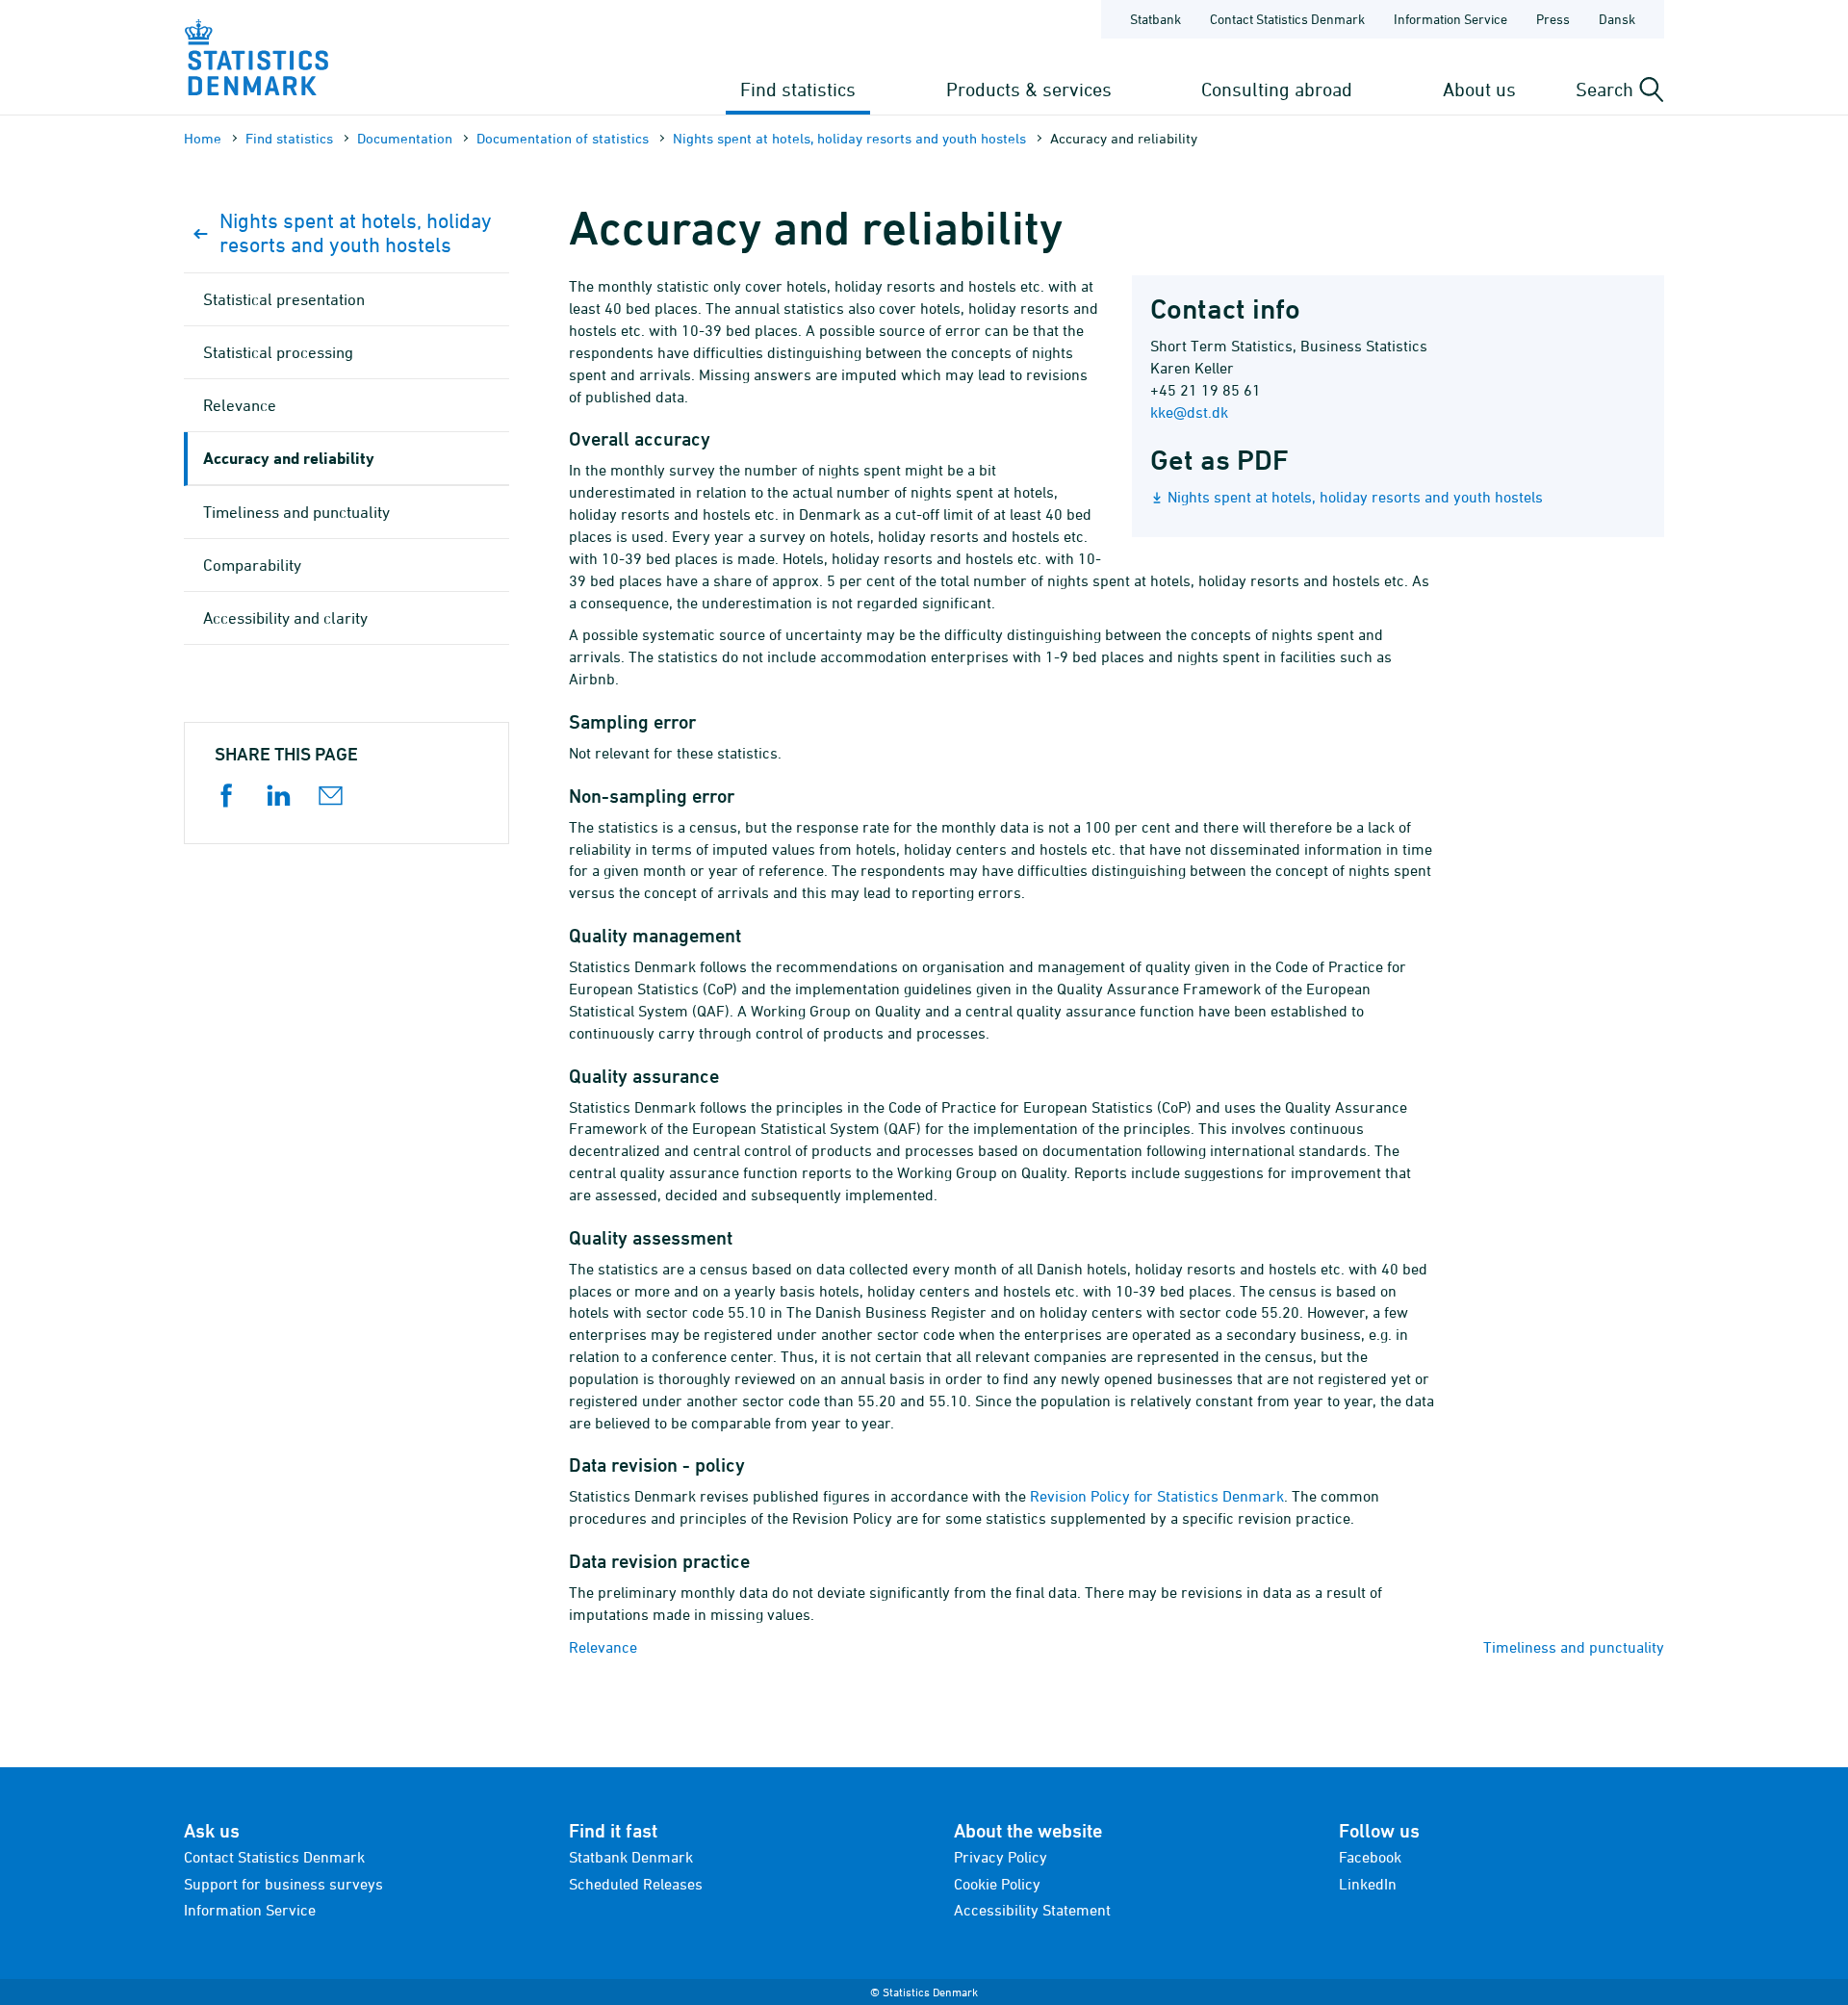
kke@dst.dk (1189, 412)
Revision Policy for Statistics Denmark (1157, 1496)
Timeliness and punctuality (1574, 1647)
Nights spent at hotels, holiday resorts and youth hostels (849, 138)
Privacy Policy (1001, 1857)
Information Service (1450, 19)
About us (1479, 89)
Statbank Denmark (631, 1857)
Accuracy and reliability (289, 458)
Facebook (1370, 1857)
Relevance (603, 1647)
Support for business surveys (283, 1884)
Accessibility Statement (1032, 1910)
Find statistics (798, 89)
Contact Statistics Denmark (1287, 19)
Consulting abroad (1277, 89)
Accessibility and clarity (285, 618)
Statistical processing (278, 352)
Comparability (252, 565)
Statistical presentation (284, 299)
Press (1553, 19)
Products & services (1029, 89)
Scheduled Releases (636, 1884)
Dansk (1617, 19)
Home (203, 138)
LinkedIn (1368, 1884)
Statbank (1155, 19)
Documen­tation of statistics (563, 138)
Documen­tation (405, 138)
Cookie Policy (997, 1884)
